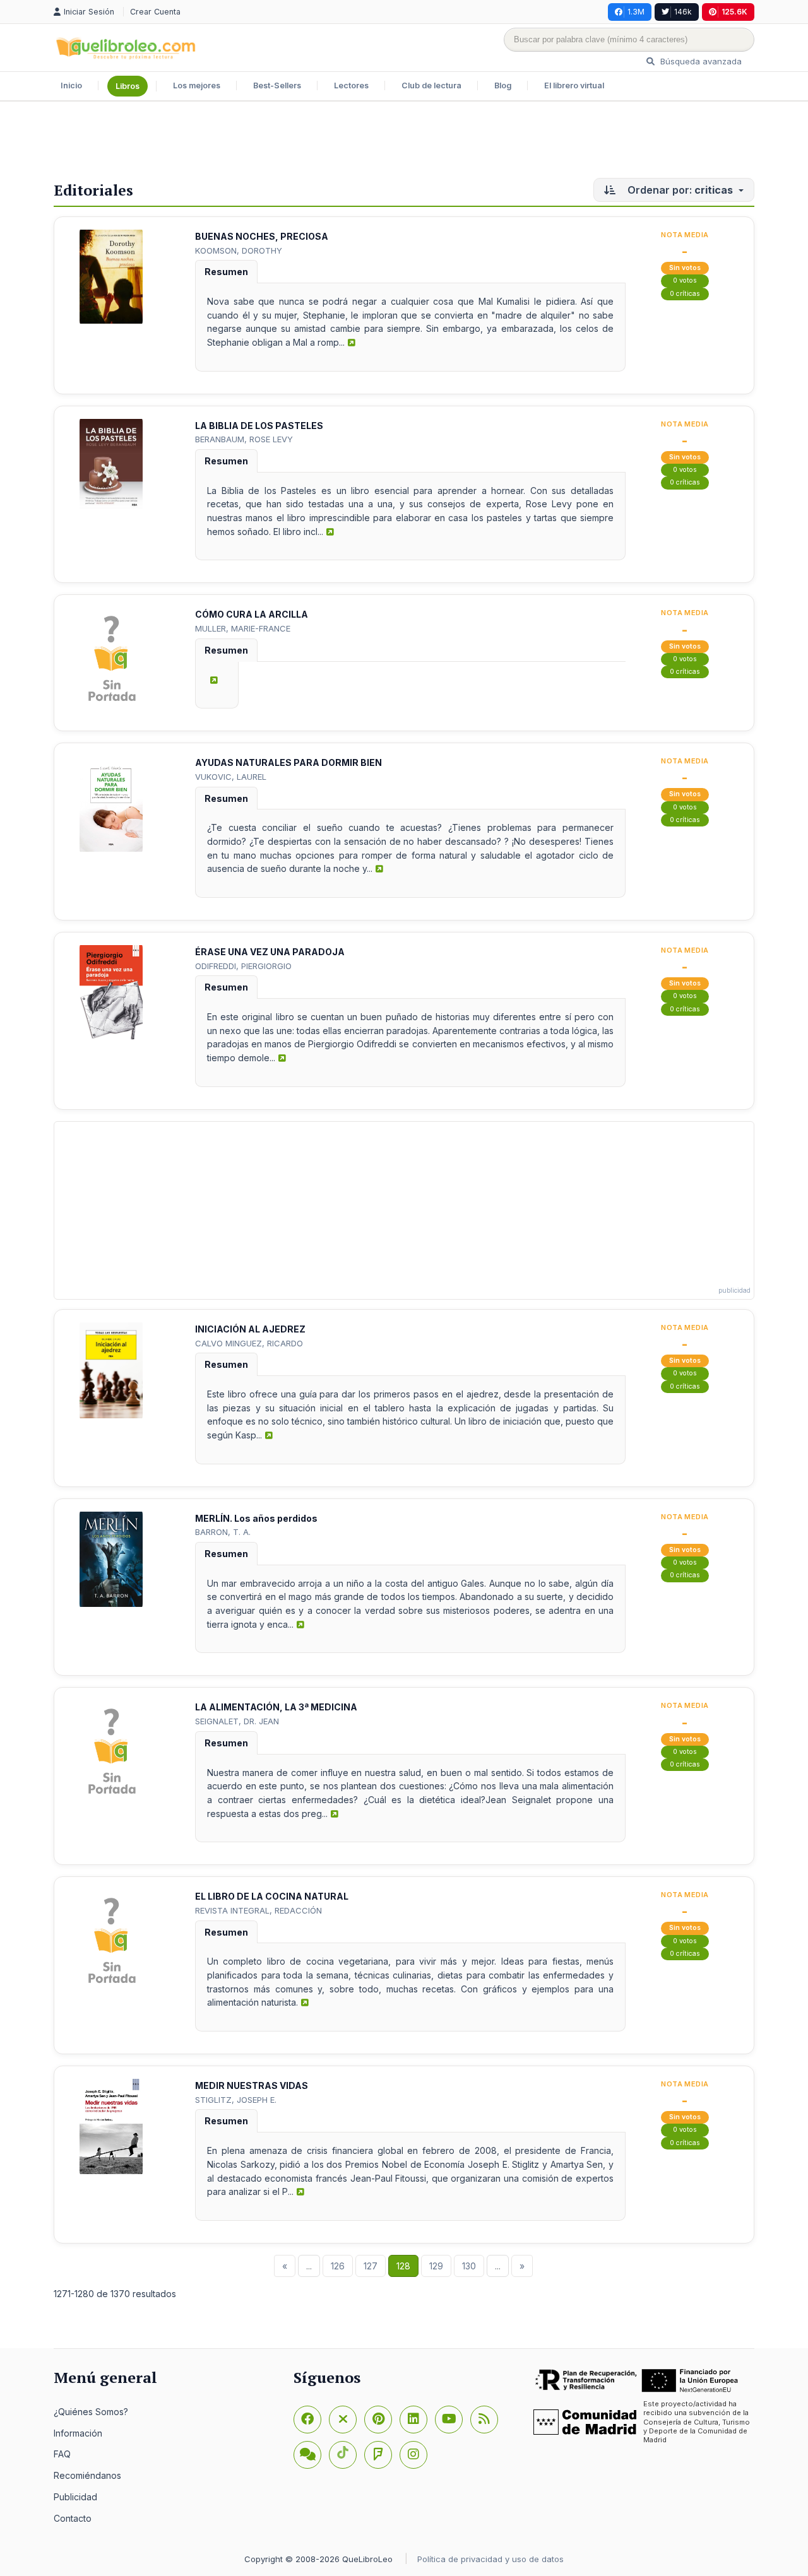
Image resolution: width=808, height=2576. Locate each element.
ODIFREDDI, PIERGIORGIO (243, 966)
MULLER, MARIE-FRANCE (243, 628)
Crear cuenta (155, 12)
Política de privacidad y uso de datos (490, 2559)
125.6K (734, 12)
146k (683, 12)
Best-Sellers (277, 85)
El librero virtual (574, 85)
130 (469, 2266)
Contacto (73, 2518)
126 (338, 2266)
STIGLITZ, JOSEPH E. (236, 2100)
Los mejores (197, 85)
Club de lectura (431, 85)
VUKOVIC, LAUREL (231, 777)
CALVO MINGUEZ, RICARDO (249, 1343)
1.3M (636, 12)
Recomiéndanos (87, 2475)
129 (436, 2266)
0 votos (685, 280)
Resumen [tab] (226, 272)
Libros (128, 86)
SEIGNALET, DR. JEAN (237, 1721)
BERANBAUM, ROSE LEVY (244, 439)
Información (78, 2433)
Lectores (351, 85)
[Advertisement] (404, 143)
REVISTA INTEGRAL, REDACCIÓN (258, 1910)
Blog (503, 85)
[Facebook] (307, 2420)
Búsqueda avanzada (700, 61)
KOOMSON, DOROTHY (239, 250)
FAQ (62, 2454)
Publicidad (75, 2497)
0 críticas (685, 294)
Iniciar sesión (90, 12)
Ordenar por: (679, 190)
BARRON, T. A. (223, 1532)
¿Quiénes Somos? (91, 2412)
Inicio (71, 85)
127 (371, 2266)
